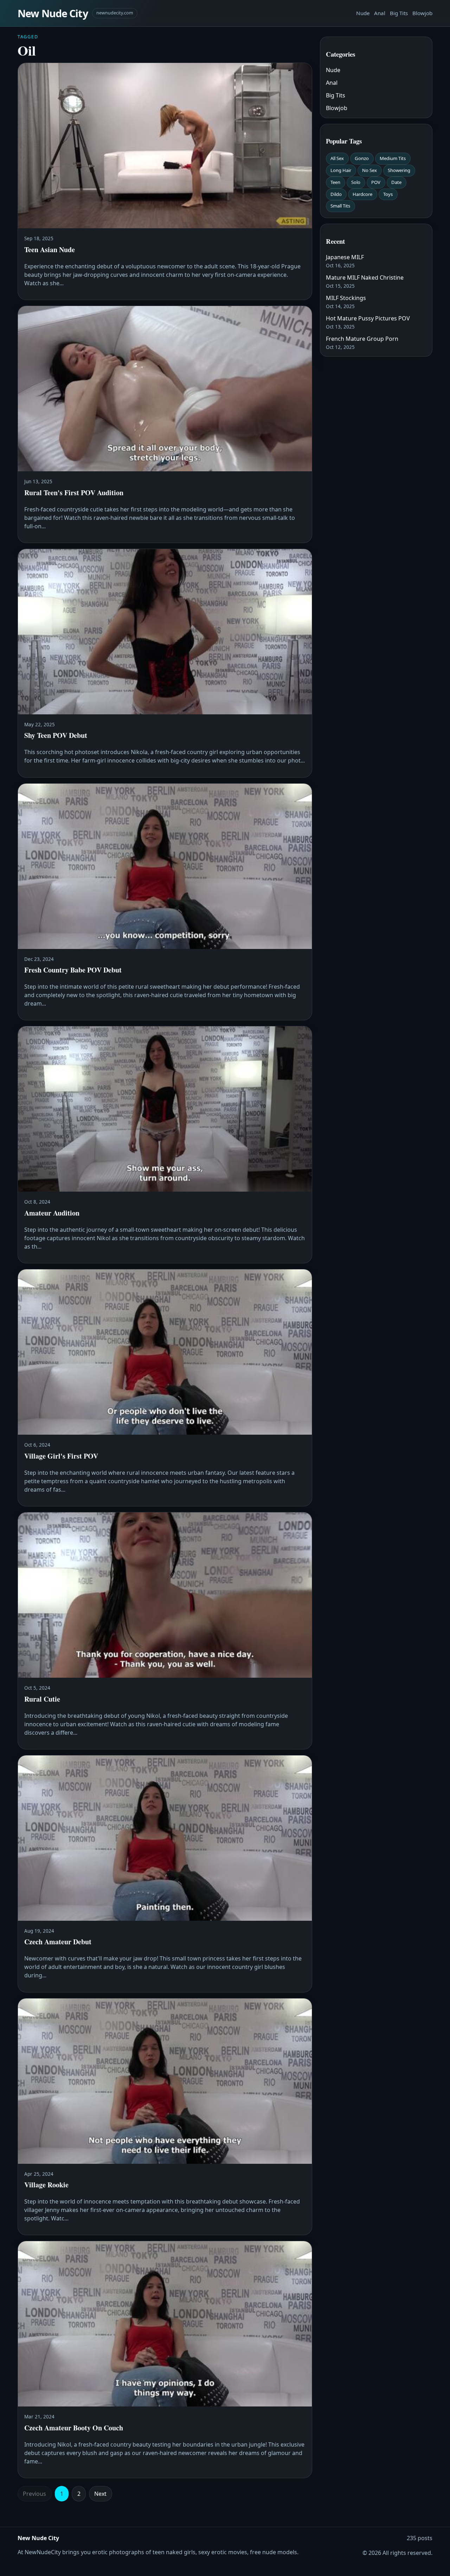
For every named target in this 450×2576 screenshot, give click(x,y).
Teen (335, 182)
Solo (356, 182)
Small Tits (340, 206)
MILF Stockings (346, 298)
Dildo (336, 194)
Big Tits (399, 13)
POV (376, 182)
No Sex (369, 170)
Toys (388, 194)
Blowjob (422, 13)
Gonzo (362, 158)
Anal (380, 13)
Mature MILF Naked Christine (365, 278)
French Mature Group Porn (362, 339)
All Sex (337, 158)
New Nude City (53, 13)
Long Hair (341, 170)
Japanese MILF (345, 257)
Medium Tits (393, 158)
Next (100, 2494)
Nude (363, 13)
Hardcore (362, 194)
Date (396, 182)
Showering (399, 170)
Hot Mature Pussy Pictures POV (368, 318)
